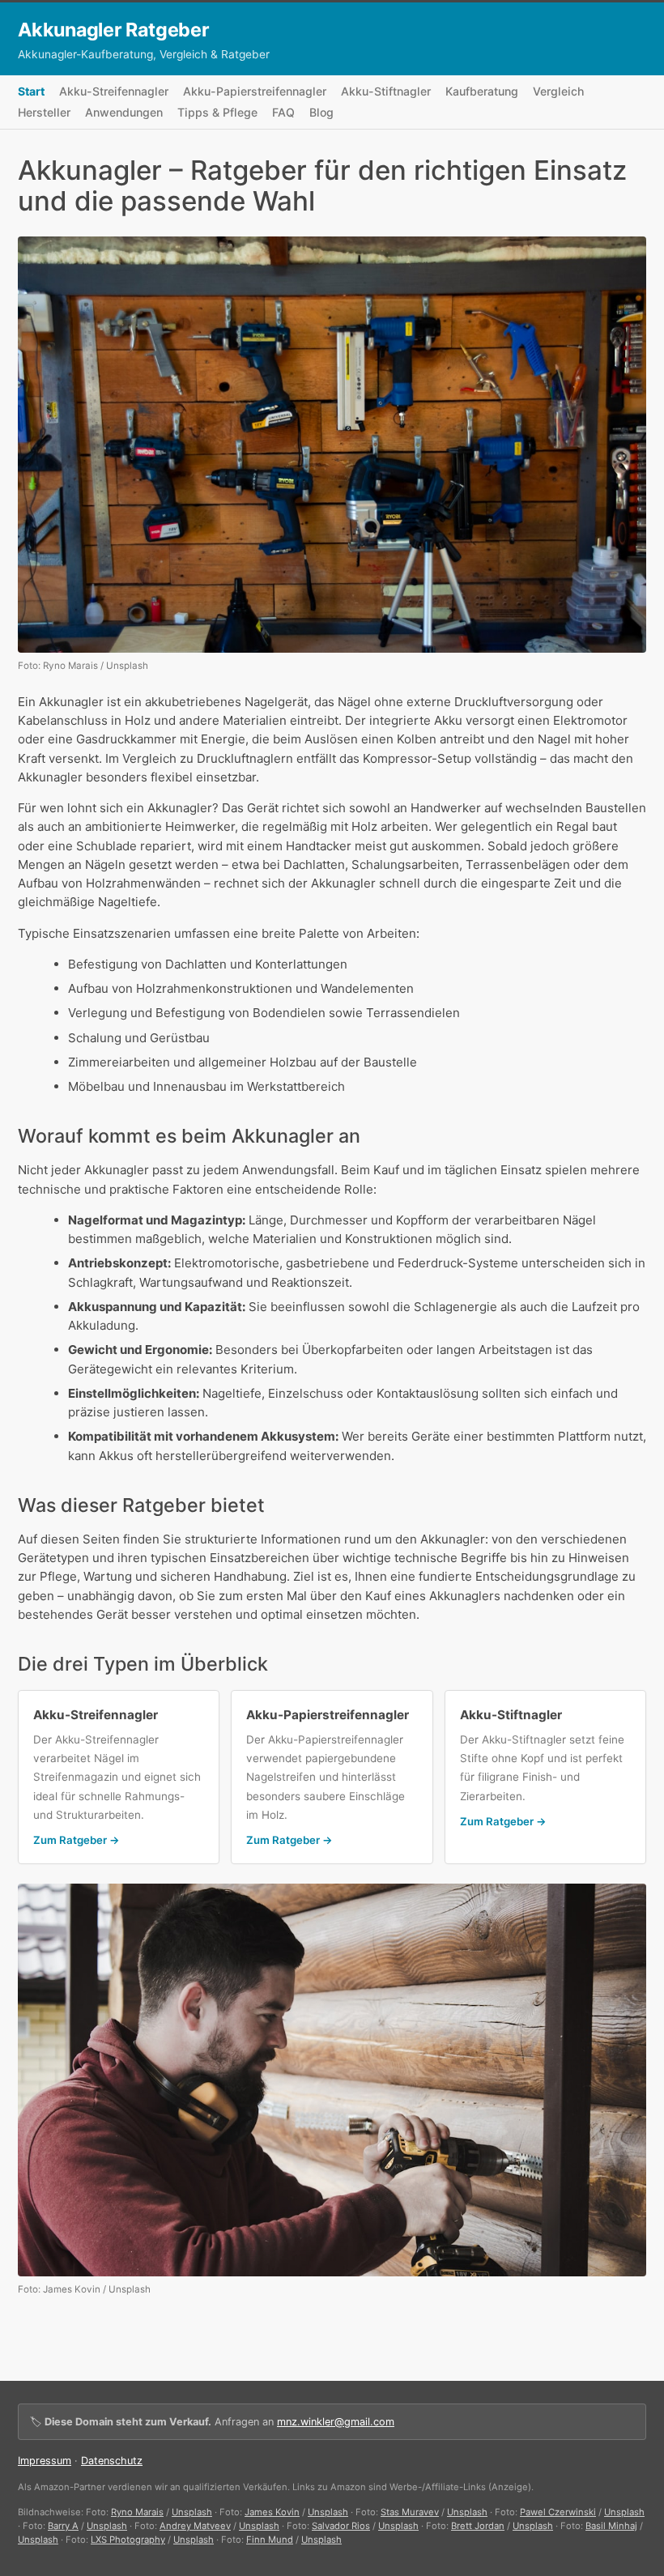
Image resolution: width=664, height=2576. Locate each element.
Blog (321, 112)
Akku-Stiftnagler (386, 91)
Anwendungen (124, 112)
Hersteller (44, 112)
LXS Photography (128, 2540)
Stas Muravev (410, 2512)
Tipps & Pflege (217, 112)
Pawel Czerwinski (558, 2512)
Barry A (63, 2526)
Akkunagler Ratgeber (114, 30)
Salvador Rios (341, 2526)
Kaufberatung (482, 91)
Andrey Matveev (195, 2526)
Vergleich (558, 91)
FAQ (283, 112)
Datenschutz (112, 2461)
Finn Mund (270, 2540)
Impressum (45, 2461)
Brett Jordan (478, 2526)
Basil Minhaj (611, 2526)
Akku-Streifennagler (114, 91)
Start (31, 91)
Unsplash (192, 2512)
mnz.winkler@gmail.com (336, 2422)
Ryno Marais (137, 2512)
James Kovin (272, 2512)
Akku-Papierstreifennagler (255, 91)
